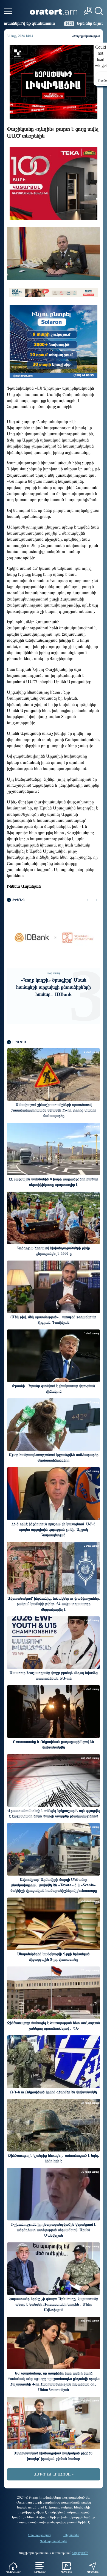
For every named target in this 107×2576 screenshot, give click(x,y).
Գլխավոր (13, 2572)
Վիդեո (66, 2572)
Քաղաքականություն (86, 36)
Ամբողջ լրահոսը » (54, 2474)
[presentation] (87, 900)
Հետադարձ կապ (40, 2535)
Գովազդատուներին (54, 2541)
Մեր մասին (71, 2535)
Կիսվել (93, 2572)
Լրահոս (40, 2572)
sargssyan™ (80, 2553)
